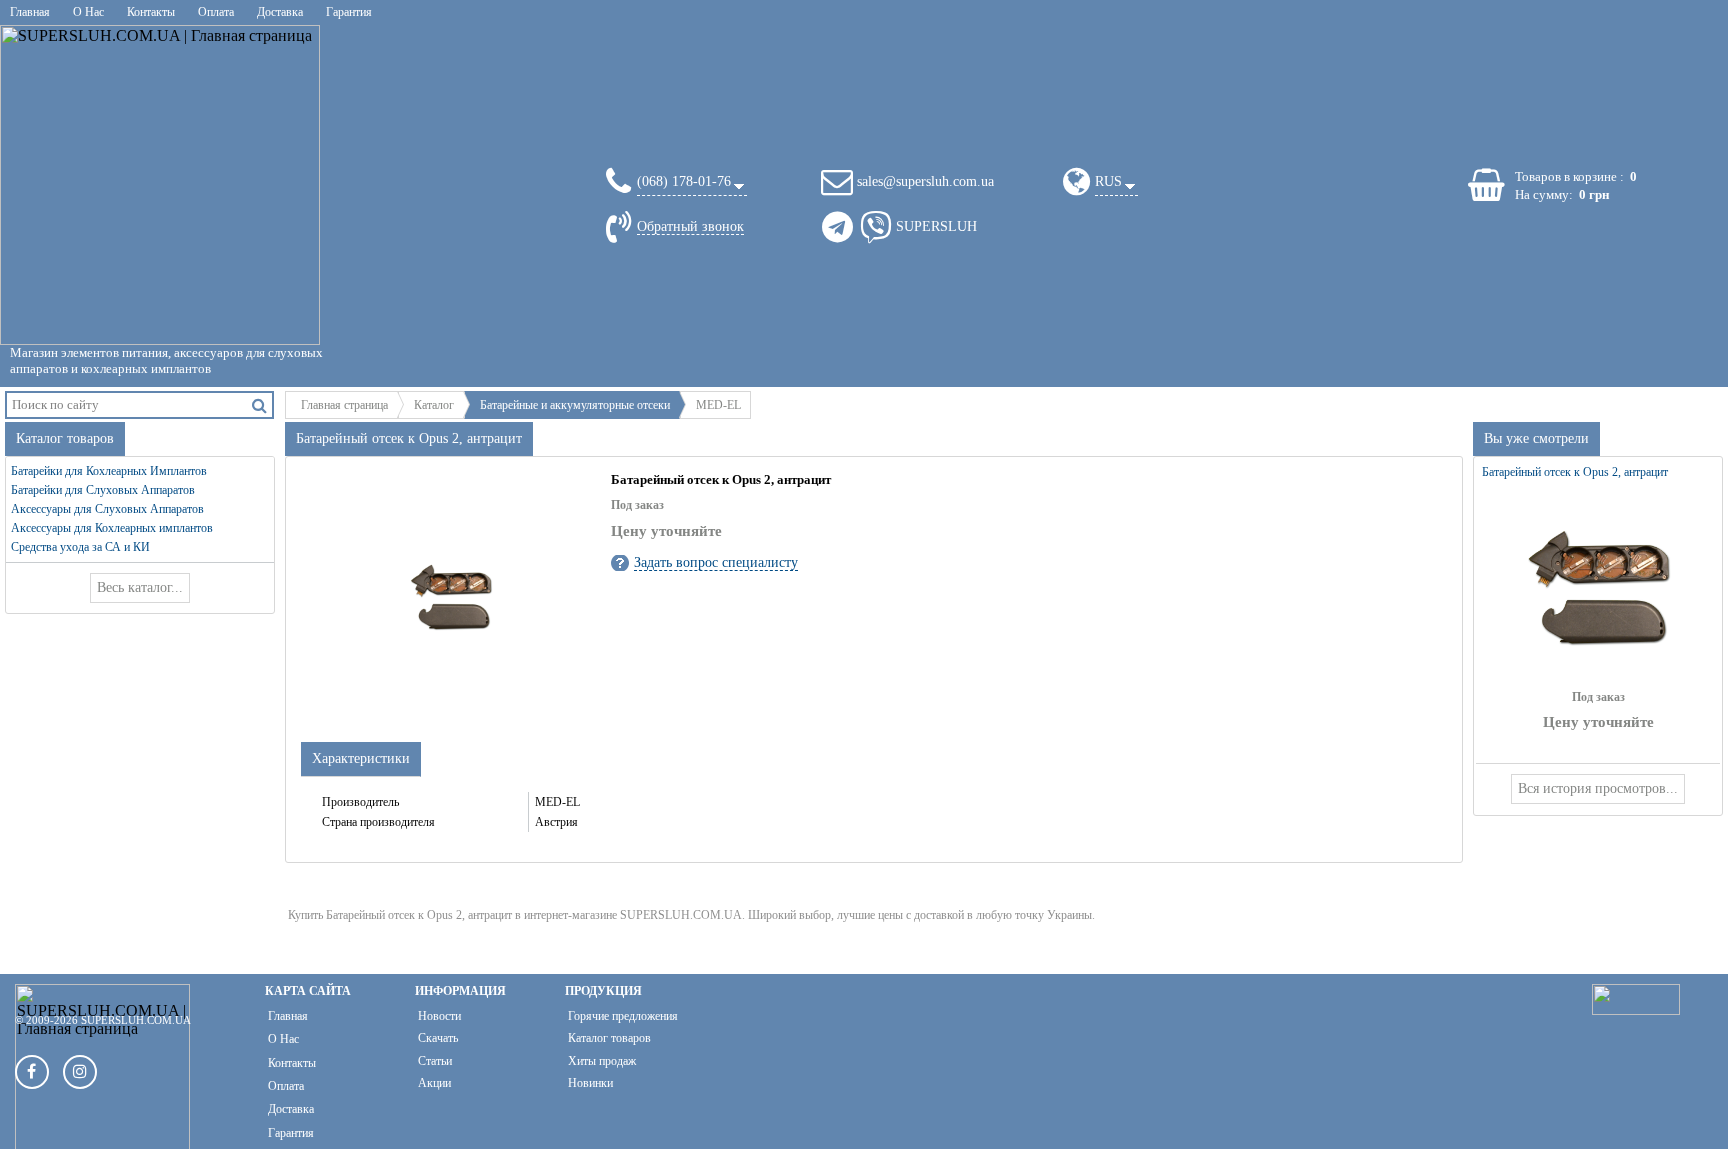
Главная (30, 12)
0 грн (1594, 194)
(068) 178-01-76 (684, 181)
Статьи (435, 1061)
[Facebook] (32, 1072)
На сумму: (1544, 194)
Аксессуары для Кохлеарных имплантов (112, 528)
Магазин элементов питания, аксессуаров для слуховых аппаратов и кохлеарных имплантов (166, 360)
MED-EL (718, 405)
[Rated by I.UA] (1636, 1009)
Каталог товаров (609, 1038)
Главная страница (344, 405)
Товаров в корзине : (1569, 176)
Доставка (280, 12)
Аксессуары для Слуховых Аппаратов (107, 509)
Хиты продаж (602, 1061)
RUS (1108, 181)
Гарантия (349, 12)
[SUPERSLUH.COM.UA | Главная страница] (160, 185)
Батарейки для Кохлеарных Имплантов (109, 471)
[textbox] (127, 404)
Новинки (590, 1083)
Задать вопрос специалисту (716, 562)
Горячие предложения (623, 1016)
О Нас (88, 12)
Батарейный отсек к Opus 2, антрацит (1575, 472)
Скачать (438, 1038)
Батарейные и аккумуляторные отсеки (575, 405)
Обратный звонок (690, 226)
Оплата (216, 12)
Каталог (434, 405)
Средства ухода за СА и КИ (80, 547)
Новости (439, 1016)
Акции (434, 1083)
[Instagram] (80, 1072)
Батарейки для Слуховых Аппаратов (103, 490)
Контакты (151, 12)
